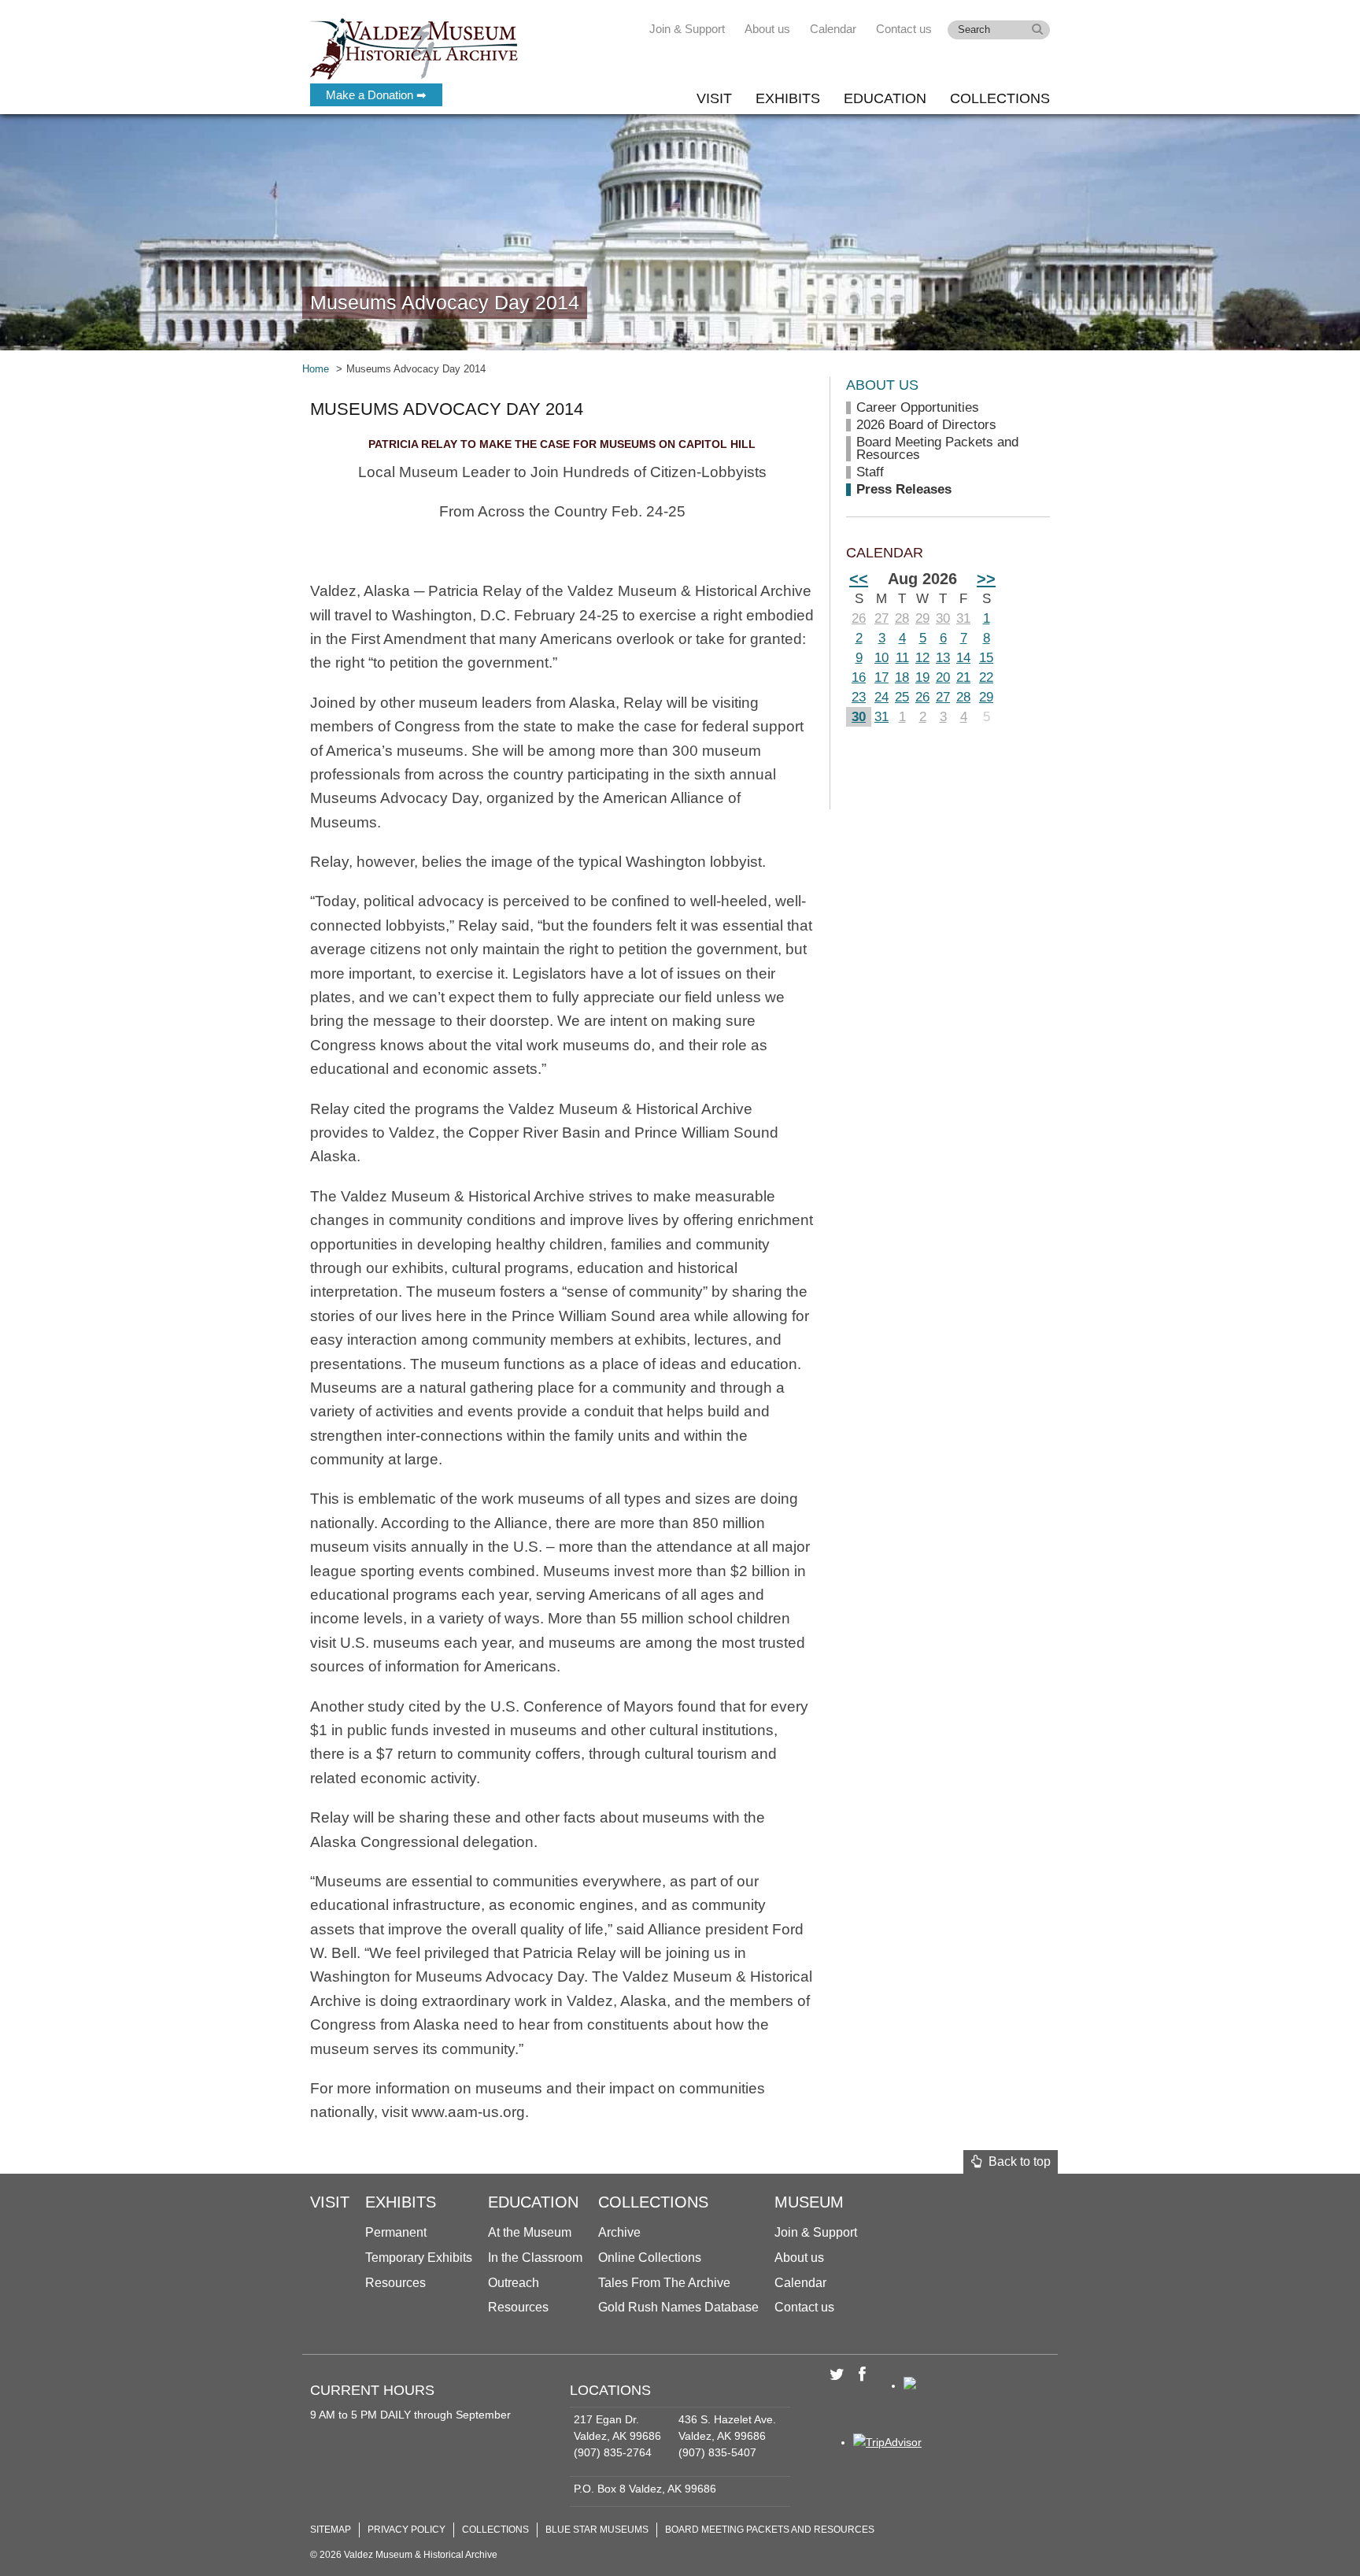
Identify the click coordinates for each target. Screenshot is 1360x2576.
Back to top (1016, 2161)
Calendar (833, 29)
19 (922, 677)
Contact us (904, 29)
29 (922, 618)
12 (922, 658)
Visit (714, 98)
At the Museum (530, 2232)
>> (986, 579)
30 (943, 618)
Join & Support (687, 29)
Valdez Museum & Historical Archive (414, 47)
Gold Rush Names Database (678, 2307)
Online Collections (650, 2258)
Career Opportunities (918, 407)
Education (885, 98)
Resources (395, 2283)
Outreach (514, 2283)
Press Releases (904, 489)
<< (859, 579)
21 (963, 677)
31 (963, 618)
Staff (870, 472)
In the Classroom (535, 2258)
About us (767, 29)
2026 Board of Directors (926, 425)
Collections (1000, 98)
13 (943, 658)
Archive (619, 2232)
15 (986, 658)
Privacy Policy (407, 2530)
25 (902, 697)
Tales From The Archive (664, 2283)
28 (902, 618)
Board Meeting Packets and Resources (937, 448)
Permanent (396, 2232)
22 (986, 677)
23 (859, 697)
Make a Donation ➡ (376, 95)
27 (881, 618)
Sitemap (331, 2530)
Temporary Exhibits (419, 2258)
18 (902, 677)
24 (881, 697)
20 (943, 677)
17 (881, 677)
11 (902, 658)
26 (859, 618)
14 (963, 658)
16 (859, 677)
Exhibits (788, 98)
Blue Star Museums (597, 2530)
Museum (809, 2202)
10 (881, 658)
